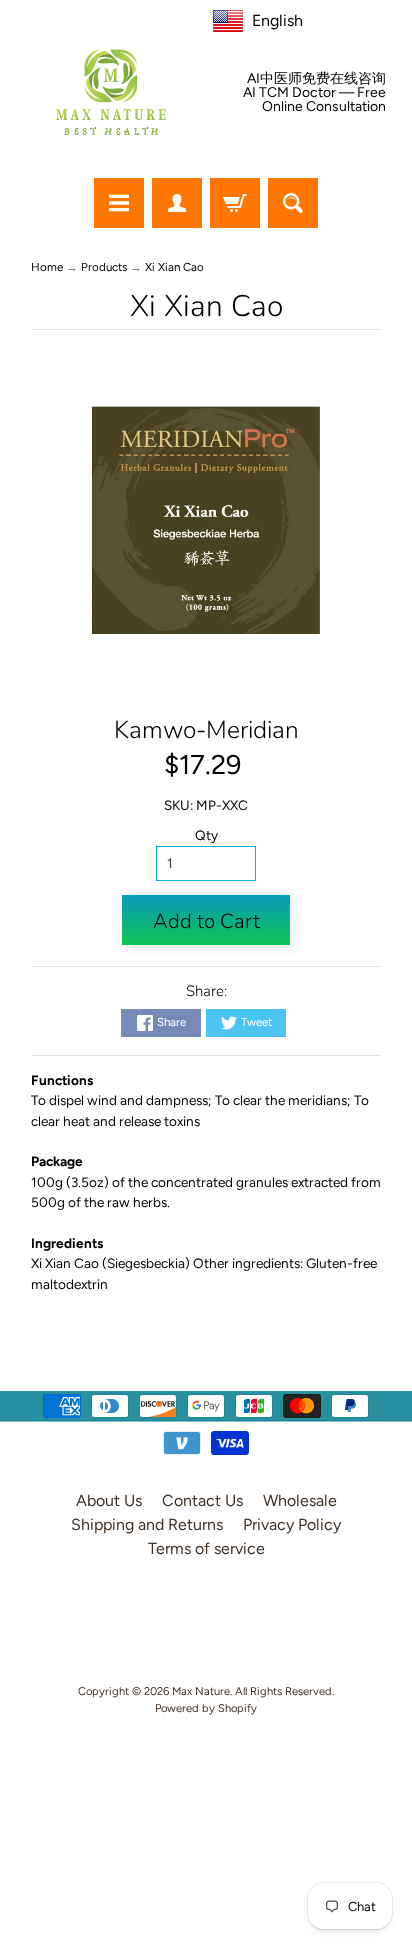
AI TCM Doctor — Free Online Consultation (314, 100)
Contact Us (202, 1500)
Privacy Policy (292, 1524)
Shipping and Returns (147, 1524)
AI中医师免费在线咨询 (316, 79)
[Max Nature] (111, 92)
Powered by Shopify (206, 1708)
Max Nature (201, 1691)
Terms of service (206, 1548)
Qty (206, 835)
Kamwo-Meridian (206, 730)
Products (104, 267)
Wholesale (300, 1500)
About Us (109, 1500)
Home (47, 267)
